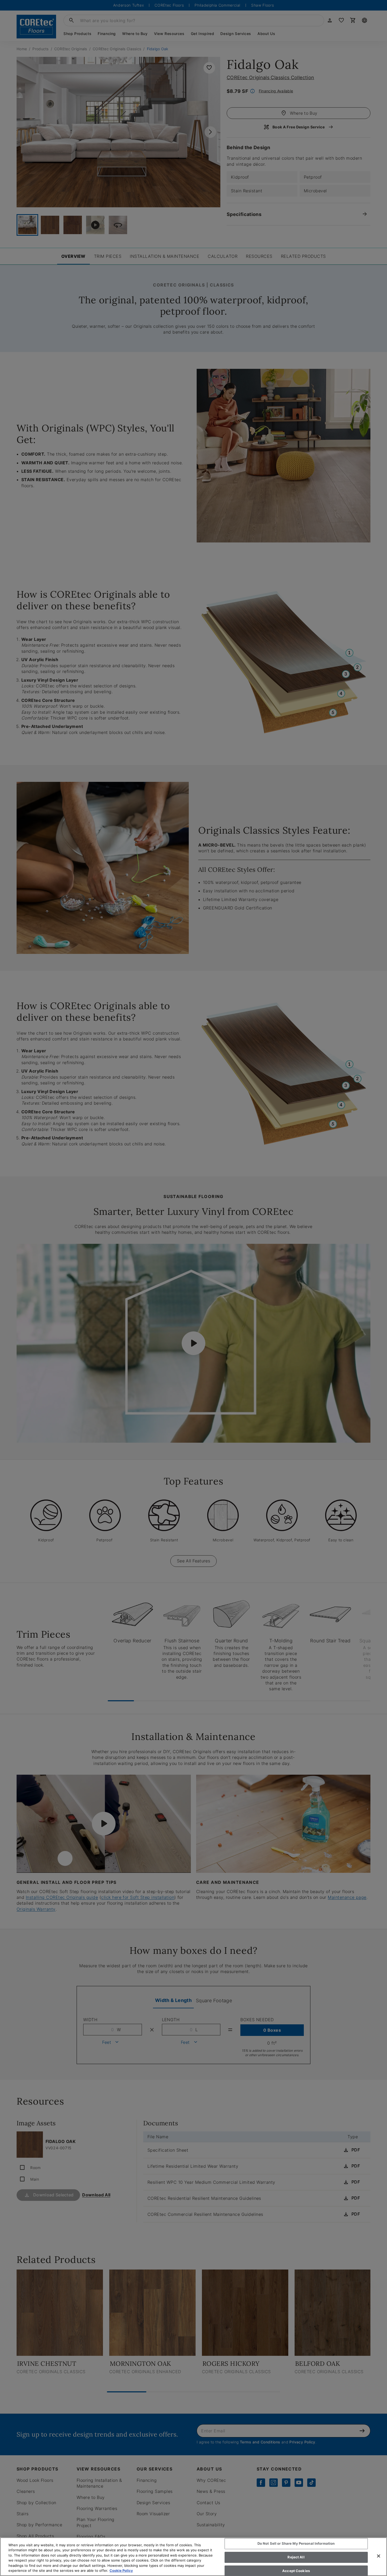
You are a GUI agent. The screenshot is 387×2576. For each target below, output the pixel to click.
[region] (193, 2557)
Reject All (296, 2557)
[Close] (379, 2556)
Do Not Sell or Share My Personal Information (296, 2544)
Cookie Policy (121, 2570)
